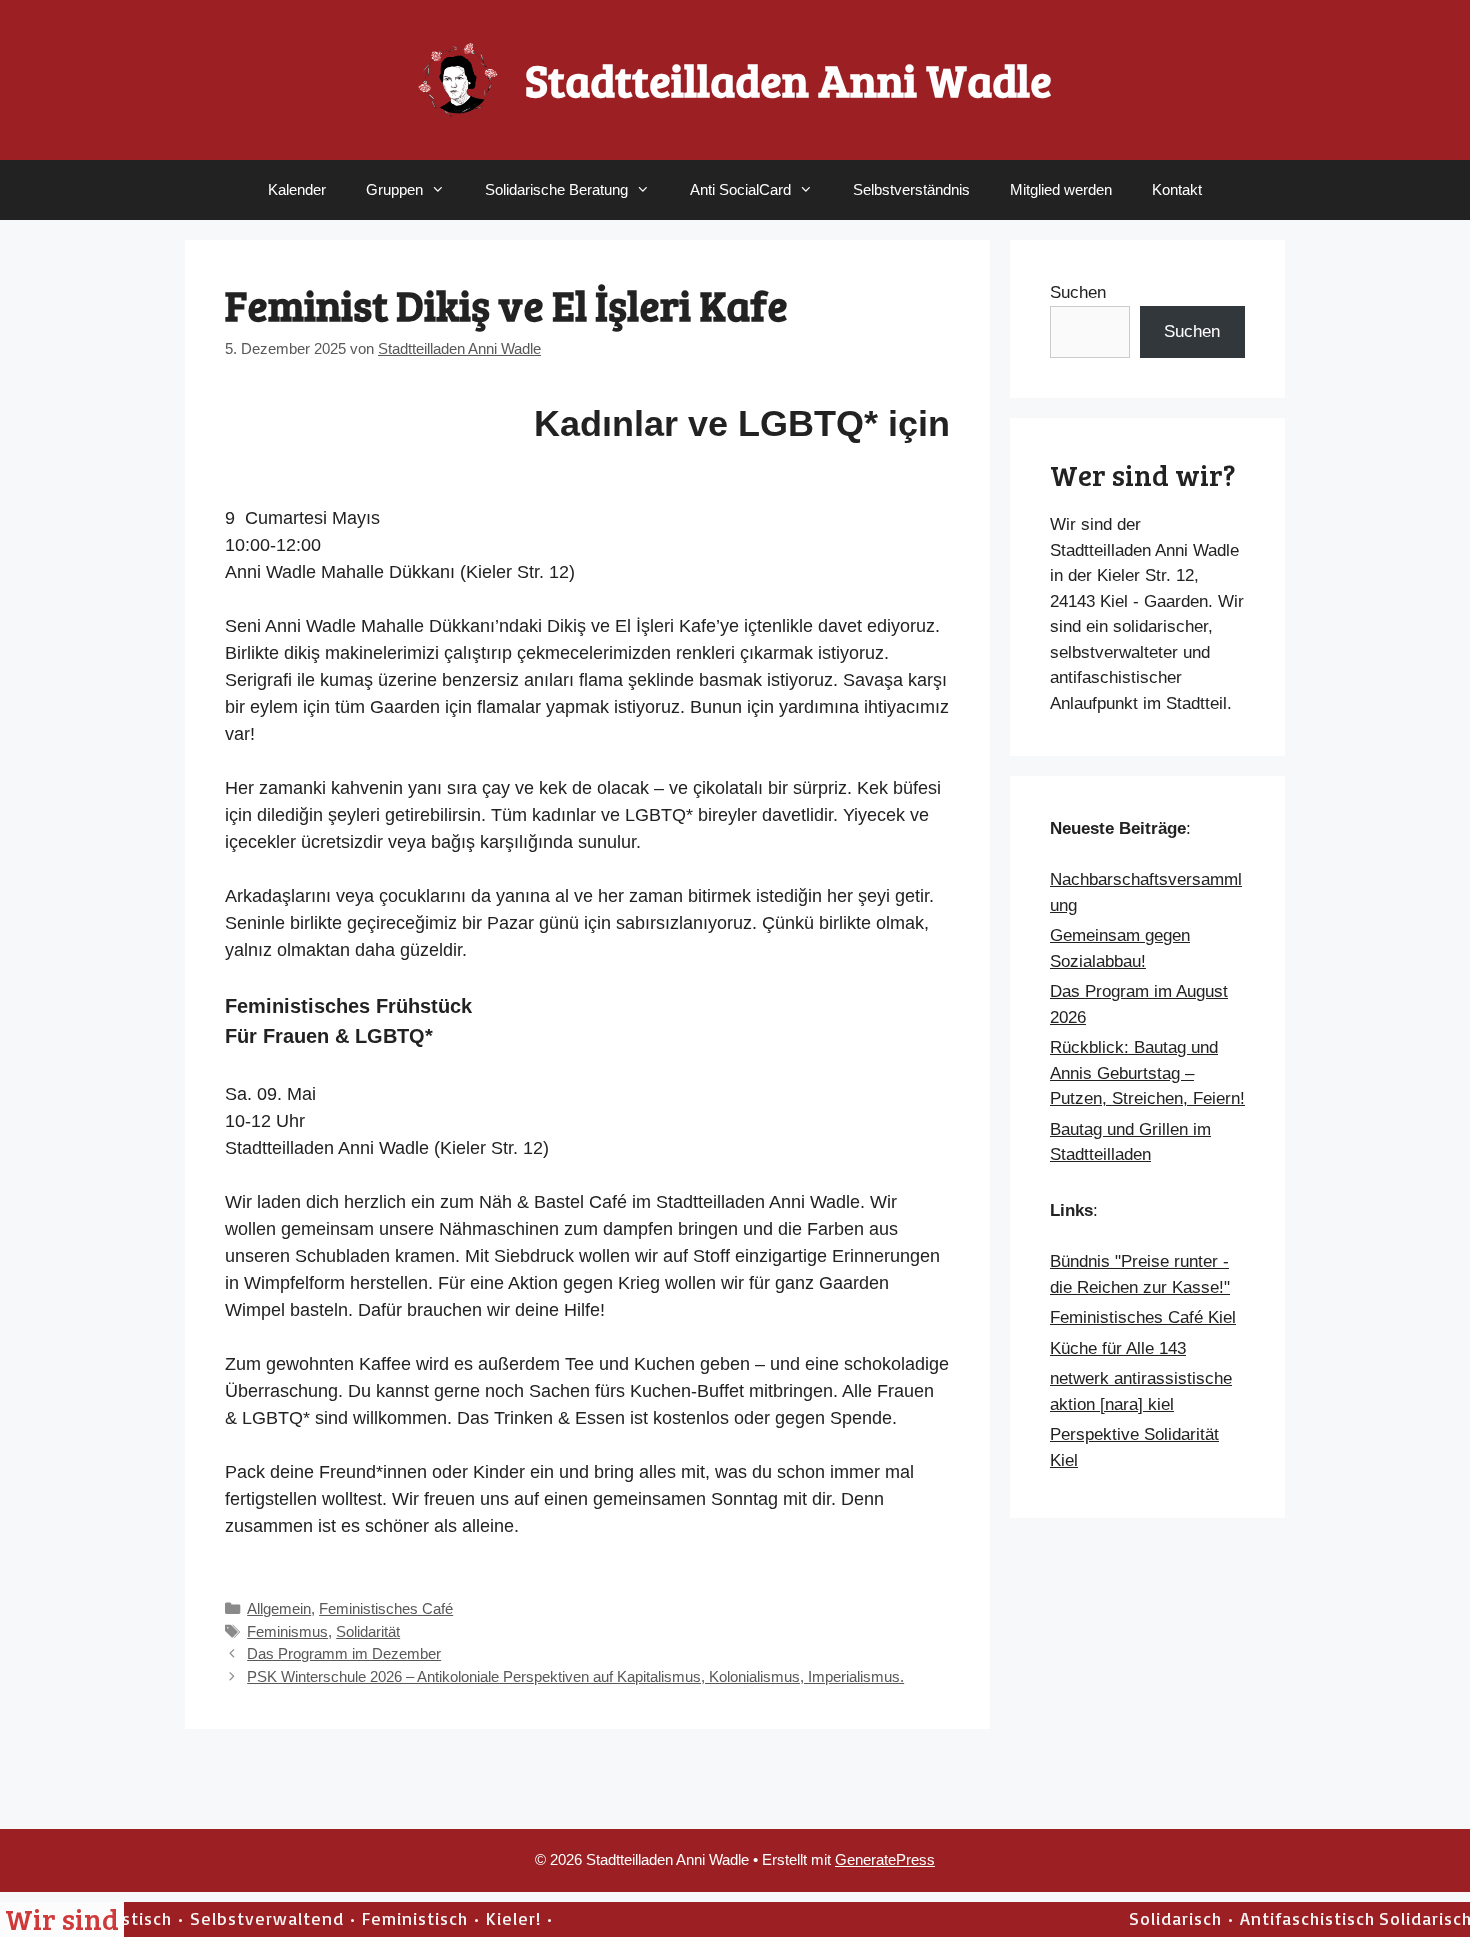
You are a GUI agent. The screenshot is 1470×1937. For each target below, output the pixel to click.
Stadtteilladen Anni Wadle (788, 79)
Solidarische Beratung (556, 189)
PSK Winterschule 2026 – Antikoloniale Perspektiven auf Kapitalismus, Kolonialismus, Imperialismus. (575, 1676)
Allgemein (279, 1608)
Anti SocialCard (740, 189)
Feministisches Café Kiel (1143, 1317)
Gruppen (394, 189)
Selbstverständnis (911, 189)
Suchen (1078, 292)
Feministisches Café (386, 1608)
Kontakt (1177, 189)
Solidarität (368, 1631)
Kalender (297, 189)
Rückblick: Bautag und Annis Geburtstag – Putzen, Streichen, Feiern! (1147, 1073)
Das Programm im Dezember (344, 1653)
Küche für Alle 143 (1118, 1348)
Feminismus (287, 1631)
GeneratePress (885, 1859)
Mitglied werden (1061, 189)
